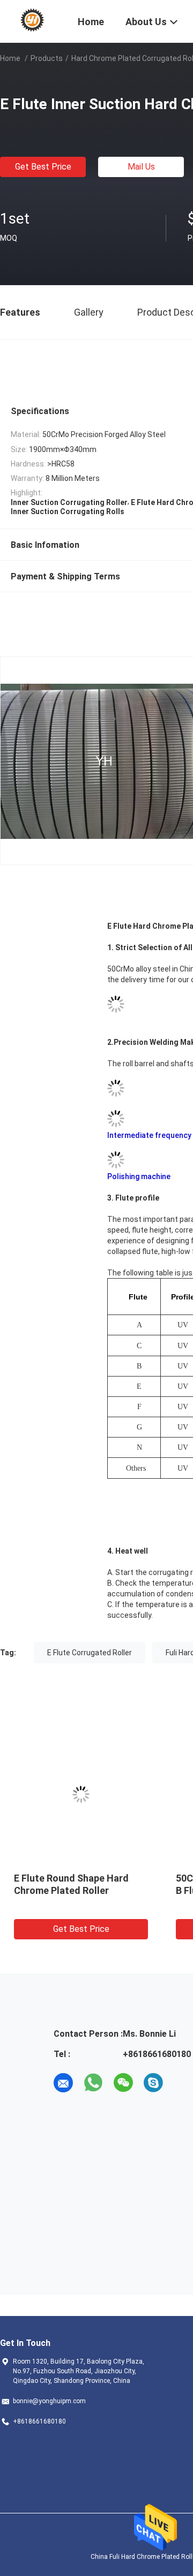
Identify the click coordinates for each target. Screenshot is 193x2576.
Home (10, 58)
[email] (63, 2083)
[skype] (153, 2083)
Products (47, 58)
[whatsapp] (93, 2083)
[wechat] (123, 2083)
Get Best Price (43, 167)
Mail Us (141, 167)
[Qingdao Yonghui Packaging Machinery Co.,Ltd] (32, 20)
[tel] (183, 2083)
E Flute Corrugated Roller (90, 1653)
